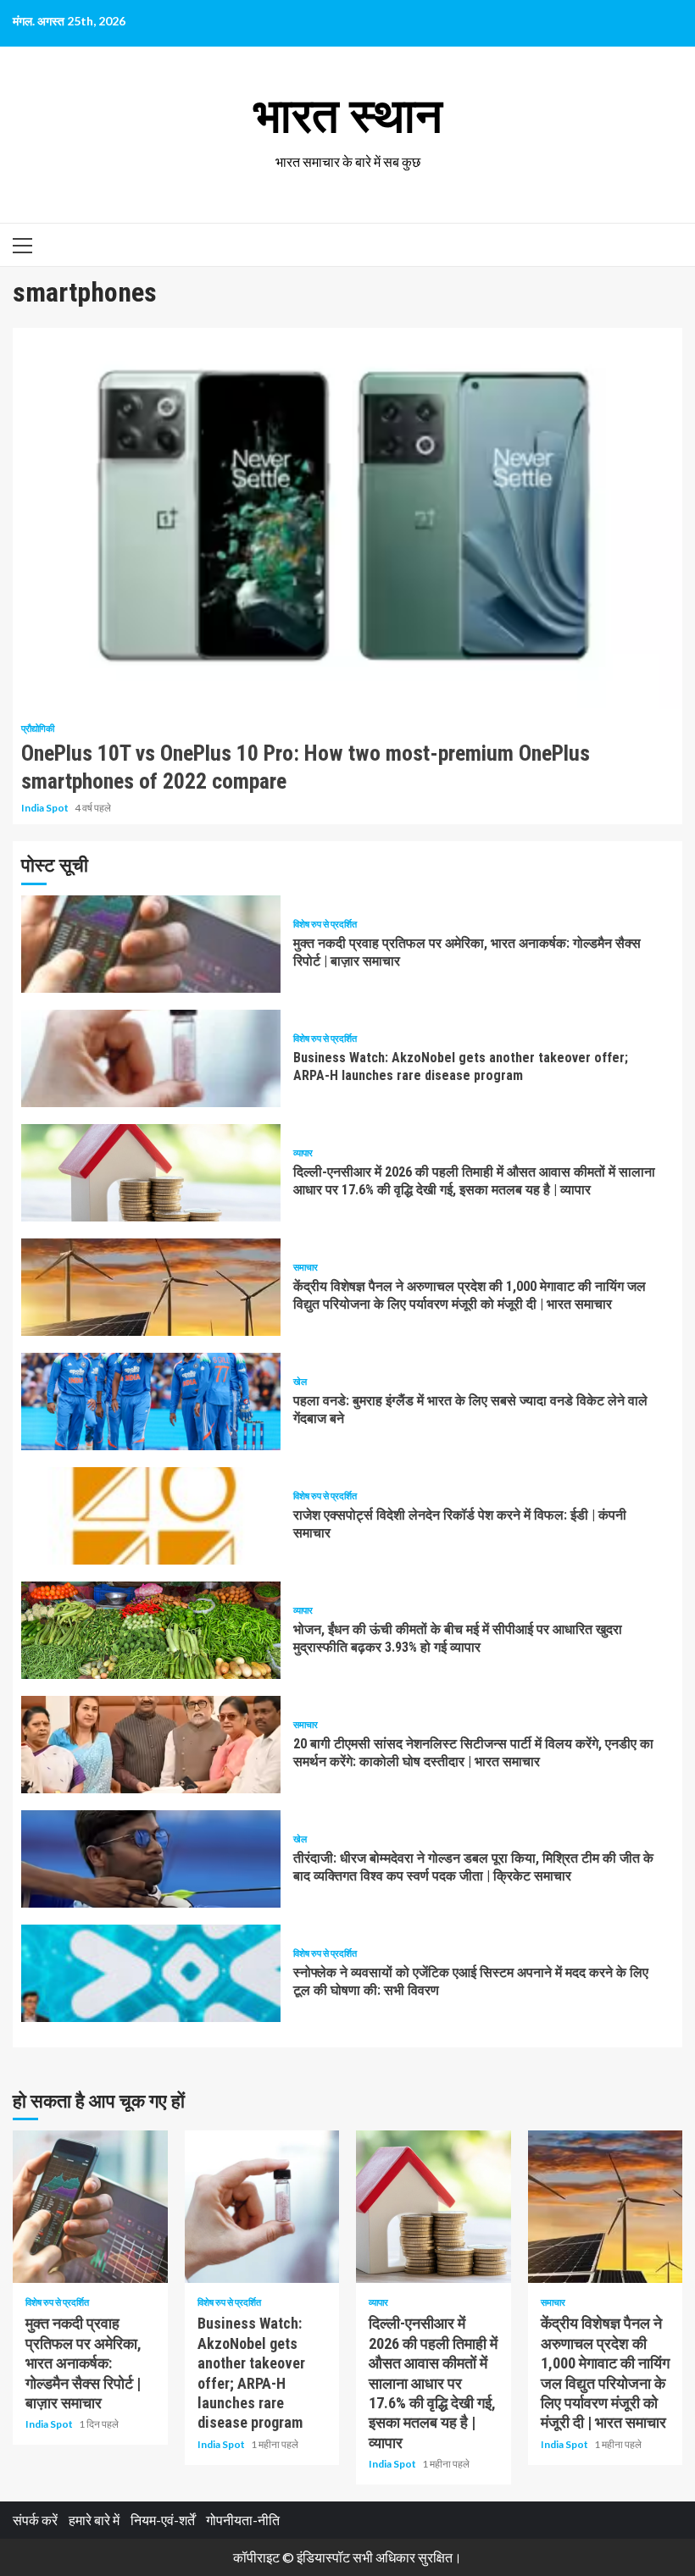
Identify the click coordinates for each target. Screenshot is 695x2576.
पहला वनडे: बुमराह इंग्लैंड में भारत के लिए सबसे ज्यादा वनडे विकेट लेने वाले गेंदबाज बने (151, 1402)
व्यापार (303, 1152)
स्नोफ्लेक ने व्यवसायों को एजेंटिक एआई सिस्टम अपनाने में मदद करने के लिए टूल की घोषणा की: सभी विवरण (151, 1973)
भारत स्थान (348, 116)
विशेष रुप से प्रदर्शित (325, 924)
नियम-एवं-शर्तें (163, 2520)
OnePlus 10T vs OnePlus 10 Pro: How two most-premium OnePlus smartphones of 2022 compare (347, 518)
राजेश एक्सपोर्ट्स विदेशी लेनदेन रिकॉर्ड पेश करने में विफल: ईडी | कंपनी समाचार (151, 1516)
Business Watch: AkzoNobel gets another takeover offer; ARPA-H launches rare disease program (151, 1058)
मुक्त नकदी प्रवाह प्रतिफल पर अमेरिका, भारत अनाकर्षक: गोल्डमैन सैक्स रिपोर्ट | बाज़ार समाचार (151, 944)
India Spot (46, 808)
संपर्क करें (35, 2520)
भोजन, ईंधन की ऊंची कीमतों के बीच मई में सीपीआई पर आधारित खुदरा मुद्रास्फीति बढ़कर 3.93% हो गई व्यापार (151, 1630)
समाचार (306, 1267)
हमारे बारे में (94, 2520)
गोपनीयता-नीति (243, 2520)
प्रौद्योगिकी (38, 728)
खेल (300, 1381)
